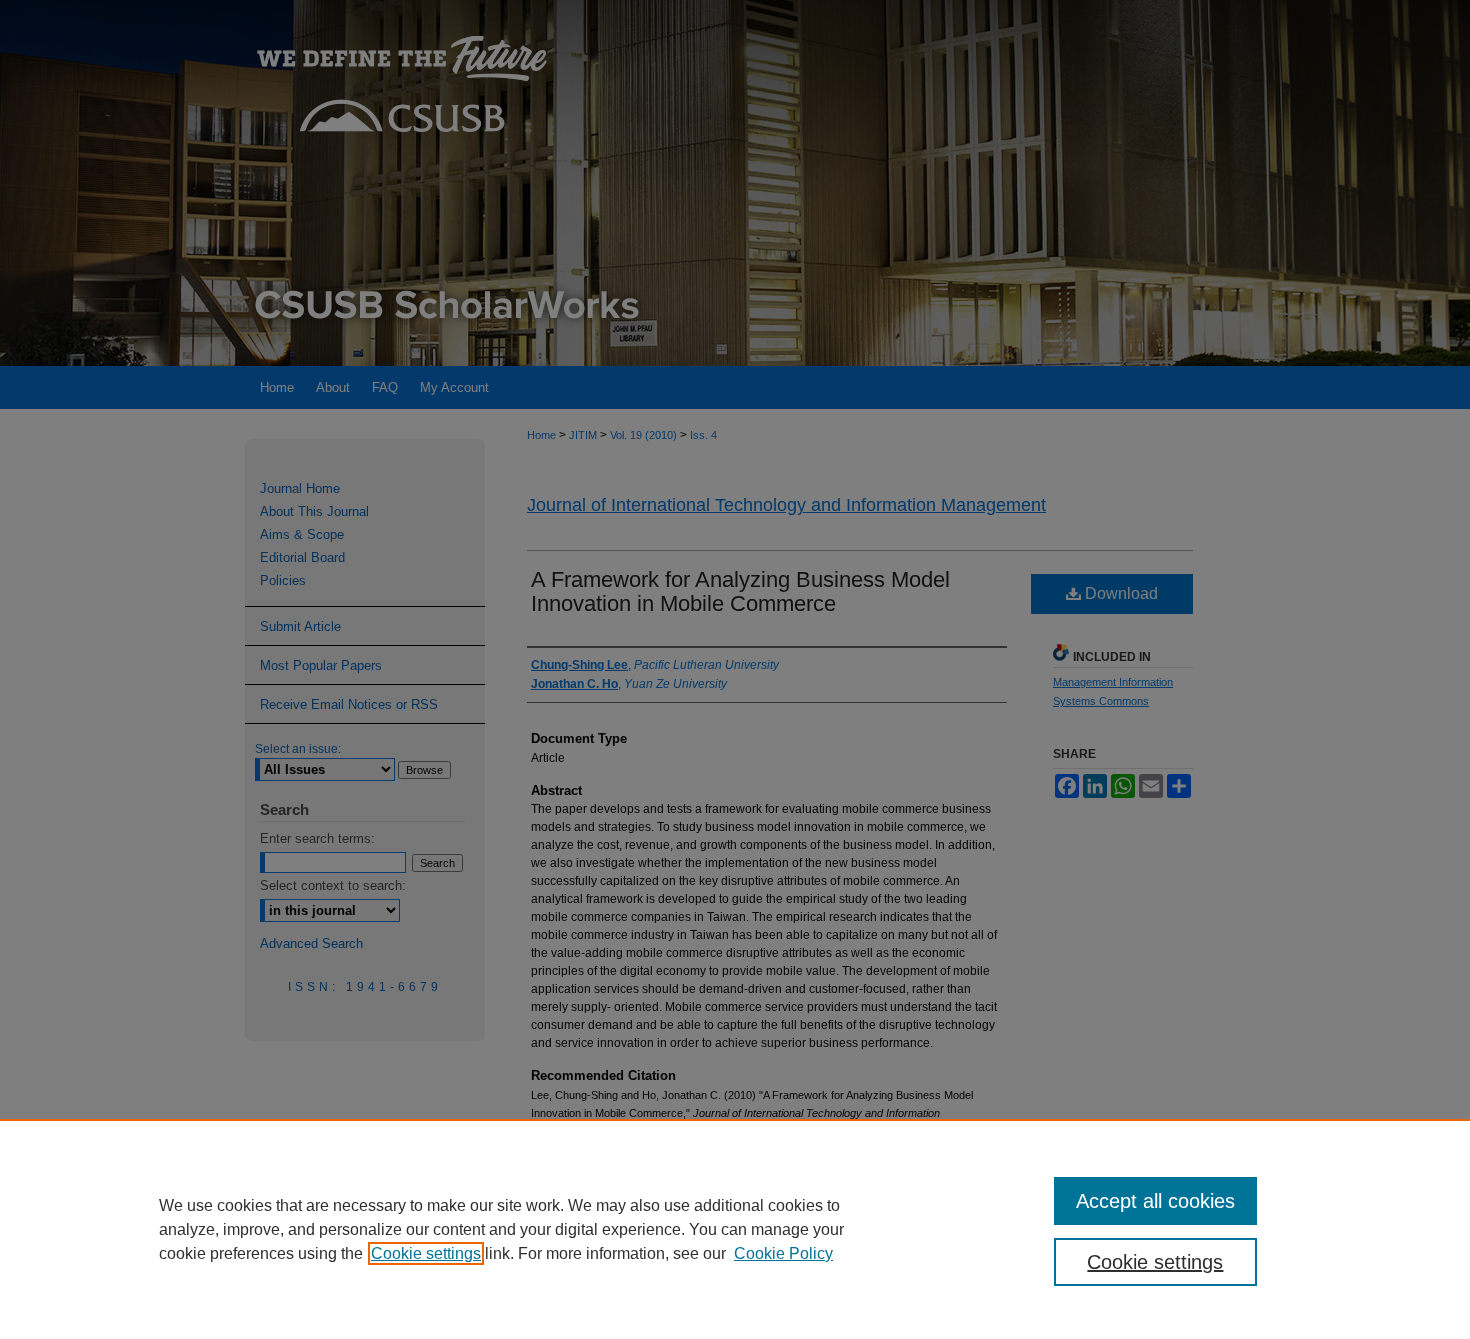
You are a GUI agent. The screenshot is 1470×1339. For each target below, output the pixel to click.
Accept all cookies (1155, 1201)
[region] (735, 1229)
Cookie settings (426, 1253)
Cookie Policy (783, 1253)
